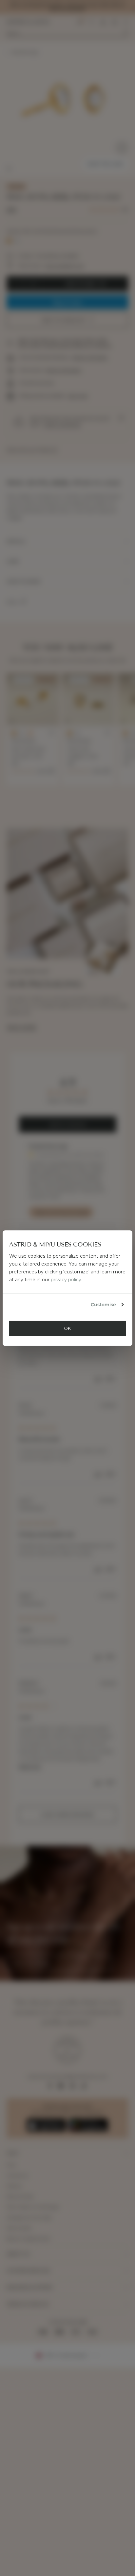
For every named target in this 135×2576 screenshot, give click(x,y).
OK (67, 1328)
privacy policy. (67, 1280)
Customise (103, 1305)
